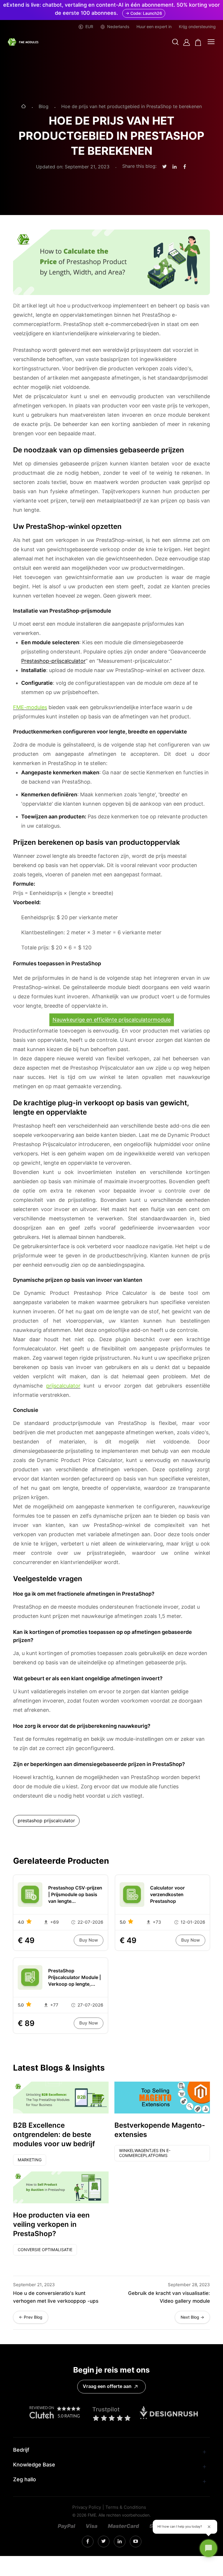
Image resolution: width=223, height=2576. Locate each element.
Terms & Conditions (126, 2507)
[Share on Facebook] (185, 167)
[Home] (24, 107)
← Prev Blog (31, 2317)
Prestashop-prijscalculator (53, 661)
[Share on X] (164, 167)
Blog (44, 107)
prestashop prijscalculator (46, 1821)
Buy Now (89, 1940)
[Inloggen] (187, 42)
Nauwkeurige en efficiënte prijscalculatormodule (112, 1020)
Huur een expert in (154, 27)
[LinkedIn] (104, 2541)
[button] (175, 42)
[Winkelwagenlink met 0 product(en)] (198, 42)
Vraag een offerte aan (107, 2386)
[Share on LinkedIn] (175, 167)
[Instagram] (88, 2542)
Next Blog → (192, 2317)
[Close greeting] (209, 2527)
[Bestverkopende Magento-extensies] (162, 2098)
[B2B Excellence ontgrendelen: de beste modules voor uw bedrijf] (61, 2098)
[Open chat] (208, 2548)
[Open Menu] (211, 42)
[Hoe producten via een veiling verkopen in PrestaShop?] (61, 2187)
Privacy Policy (87, 2507)
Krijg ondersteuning (197, 27)
